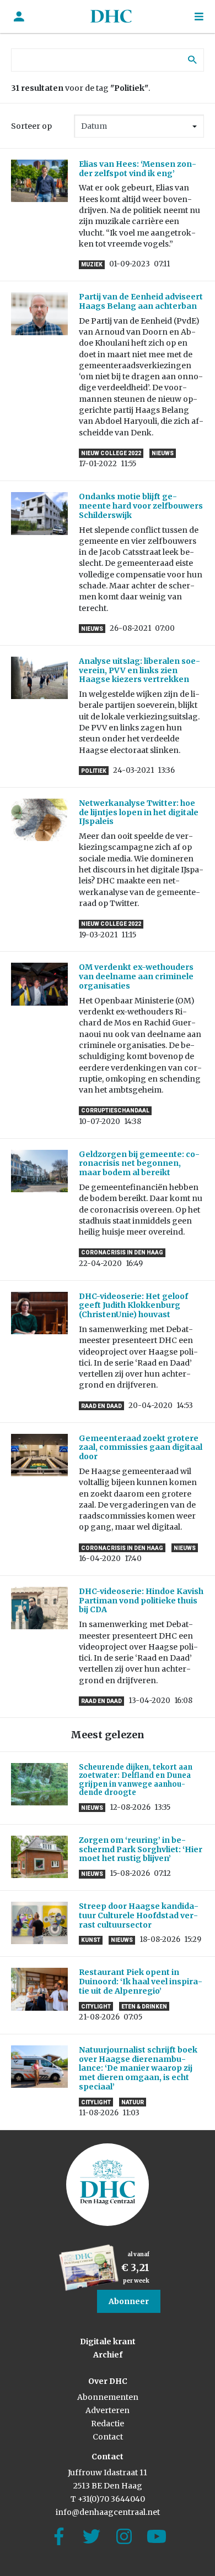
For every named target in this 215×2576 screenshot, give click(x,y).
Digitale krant (108, 2342)
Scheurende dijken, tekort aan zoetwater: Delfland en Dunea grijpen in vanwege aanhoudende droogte (136, 1780)
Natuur (133, 2102)
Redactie (108, 2424)
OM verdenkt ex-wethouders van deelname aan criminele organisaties (136, 976)
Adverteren (108, 2410)
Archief (108, 2355)
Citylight (96, 2007)
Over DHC (108, 2381)
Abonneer (129, 2301)
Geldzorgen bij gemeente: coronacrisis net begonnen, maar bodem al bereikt (139, 1164)
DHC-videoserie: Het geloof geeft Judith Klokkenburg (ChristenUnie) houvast (133, 1306)
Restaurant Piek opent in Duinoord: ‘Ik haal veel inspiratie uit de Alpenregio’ (141, 1982)
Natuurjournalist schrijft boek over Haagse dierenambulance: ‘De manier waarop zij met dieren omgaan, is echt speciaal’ (138, 2068)
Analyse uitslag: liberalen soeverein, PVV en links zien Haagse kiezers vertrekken (139, 670)
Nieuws (163, 453)
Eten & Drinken (144, 2007)
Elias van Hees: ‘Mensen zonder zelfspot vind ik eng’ (138, 169)
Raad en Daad (101, 1406)
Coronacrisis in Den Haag (122, 1252)
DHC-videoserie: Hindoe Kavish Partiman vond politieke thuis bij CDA (141, 1601)
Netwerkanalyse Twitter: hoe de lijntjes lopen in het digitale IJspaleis (139, 812)
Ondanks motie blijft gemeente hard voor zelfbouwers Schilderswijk (141, 506)
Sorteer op (31, 126)
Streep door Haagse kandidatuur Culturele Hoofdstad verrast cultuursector (139, 1915)
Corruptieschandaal (115, 1110)
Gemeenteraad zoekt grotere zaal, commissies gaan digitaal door (141, 1448)
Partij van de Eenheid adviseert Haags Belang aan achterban (141, 301)
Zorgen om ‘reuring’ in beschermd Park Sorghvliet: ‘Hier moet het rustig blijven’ (141, 1849)
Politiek (94, 771)
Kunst (91, 1940)
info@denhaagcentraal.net (108, 2512)
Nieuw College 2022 (111, 453)
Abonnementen (108, 2397)
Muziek (92, 264)
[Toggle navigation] (199, 17)
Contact (108, 2437)
